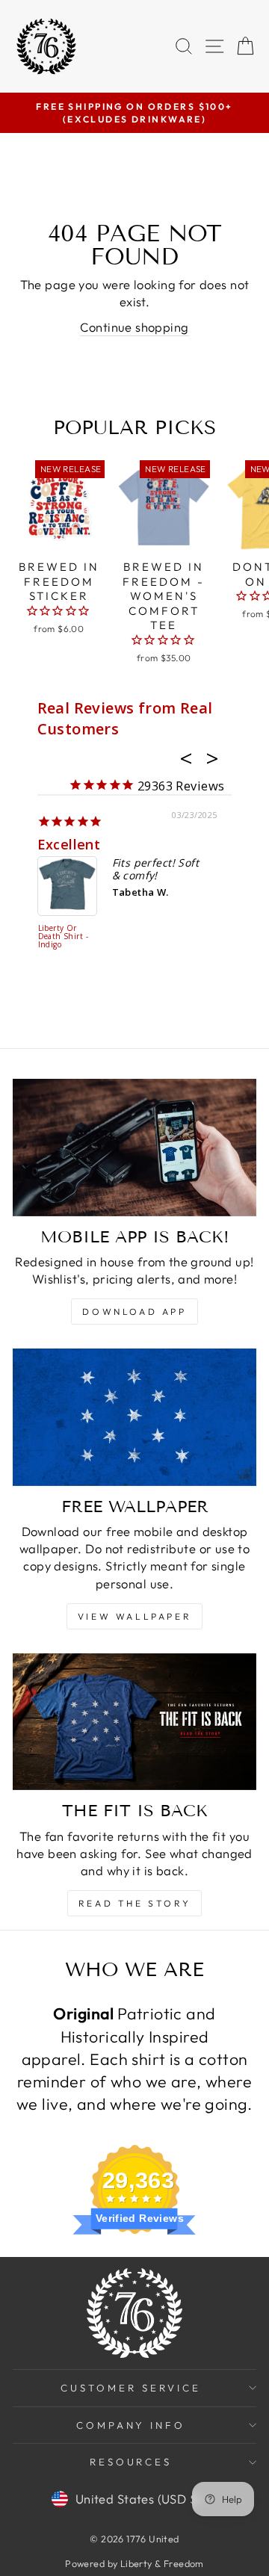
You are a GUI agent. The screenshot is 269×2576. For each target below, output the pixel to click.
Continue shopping (134, 327)
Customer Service (131, 2388)
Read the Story (134, 1903)
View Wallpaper (134, 1616)
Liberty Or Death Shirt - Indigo (63, 937)
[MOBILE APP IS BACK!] (134, 1147)
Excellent (69, 844)
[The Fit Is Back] (134, 1722)
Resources (131, 2462)
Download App (134, 1312)
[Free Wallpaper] (134, 1417)
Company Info (131, 2425)
